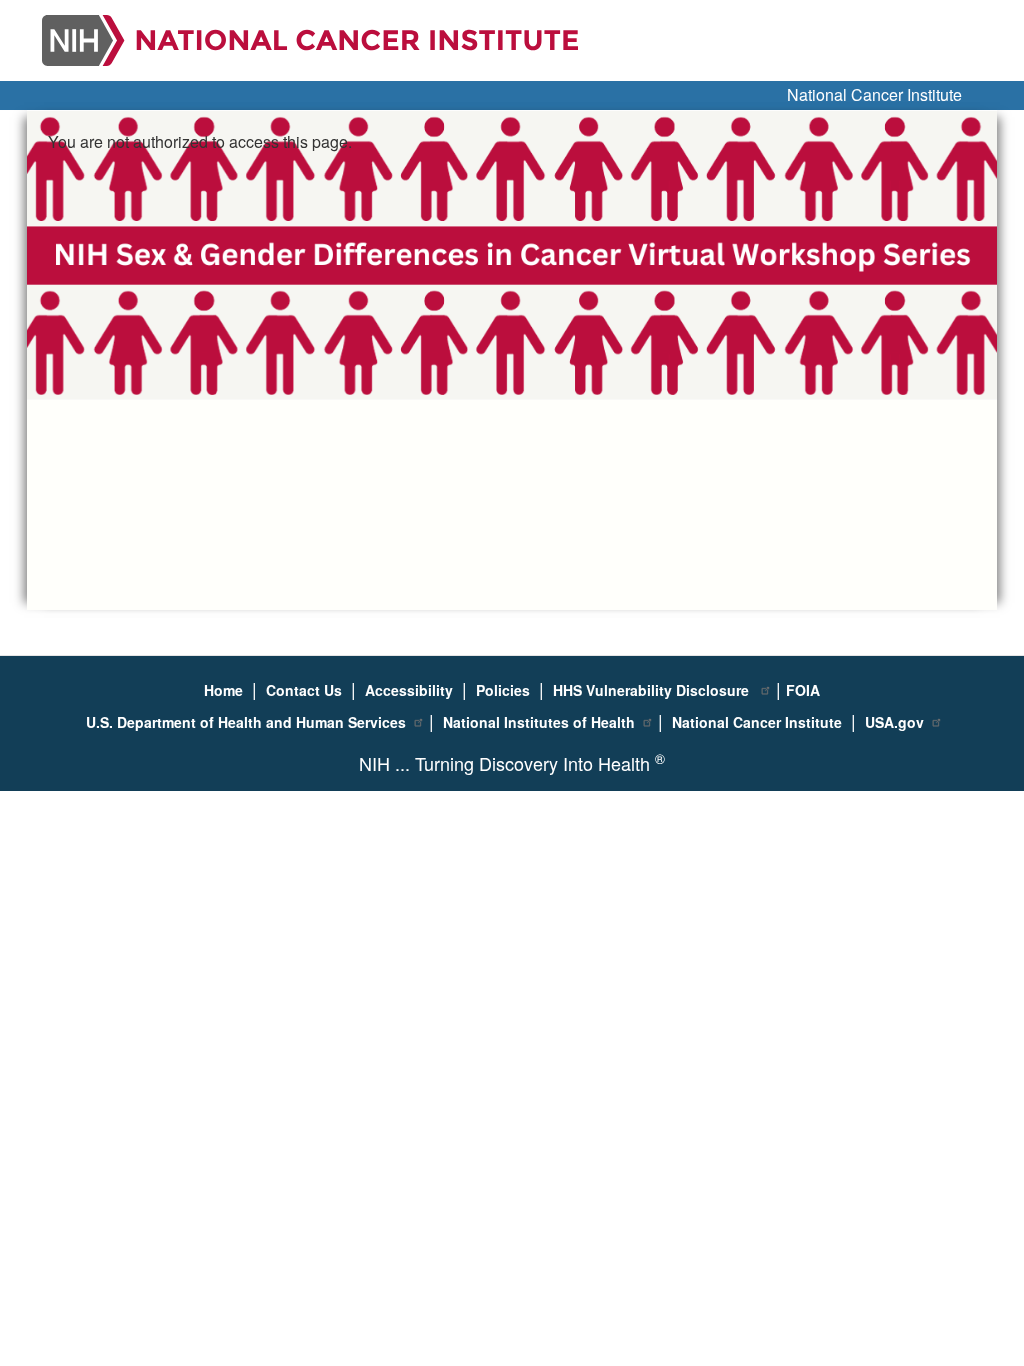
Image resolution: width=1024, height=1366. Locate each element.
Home (223, 690)
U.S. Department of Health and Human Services (246, 722)
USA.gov (894, 722)
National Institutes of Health (539, 722)
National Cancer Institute (874, 94)
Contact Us (304, 690)
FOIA (803, 690)
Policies (503, 690)
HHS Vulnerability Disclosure (653, 690)
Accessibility (409, 690)
